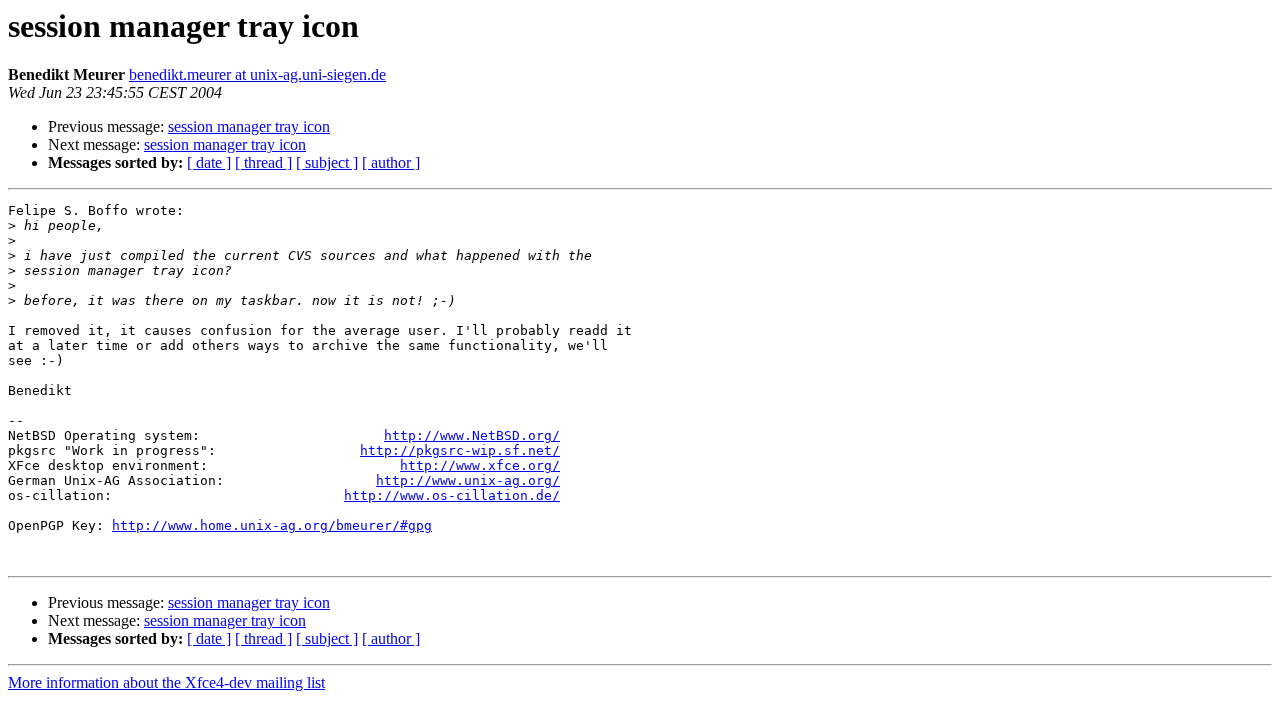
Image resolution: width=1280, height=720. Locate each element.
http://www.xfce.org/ (480, 465)
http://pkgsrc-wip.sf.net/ (460, 450)
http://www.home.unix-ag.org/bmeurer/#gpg (272, 525)
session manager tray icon (249, 126)
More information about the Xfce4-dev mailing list (166, 682)
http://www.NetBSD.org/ (472, 435)
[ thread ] (263, 162)
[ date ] (209, 162)
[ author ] (391, 162)
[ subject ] (327, 162)
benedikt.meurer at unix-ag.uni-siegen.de (257, 74)
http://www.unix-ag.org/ (468, 480)
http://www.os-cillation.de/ (452, 495)
